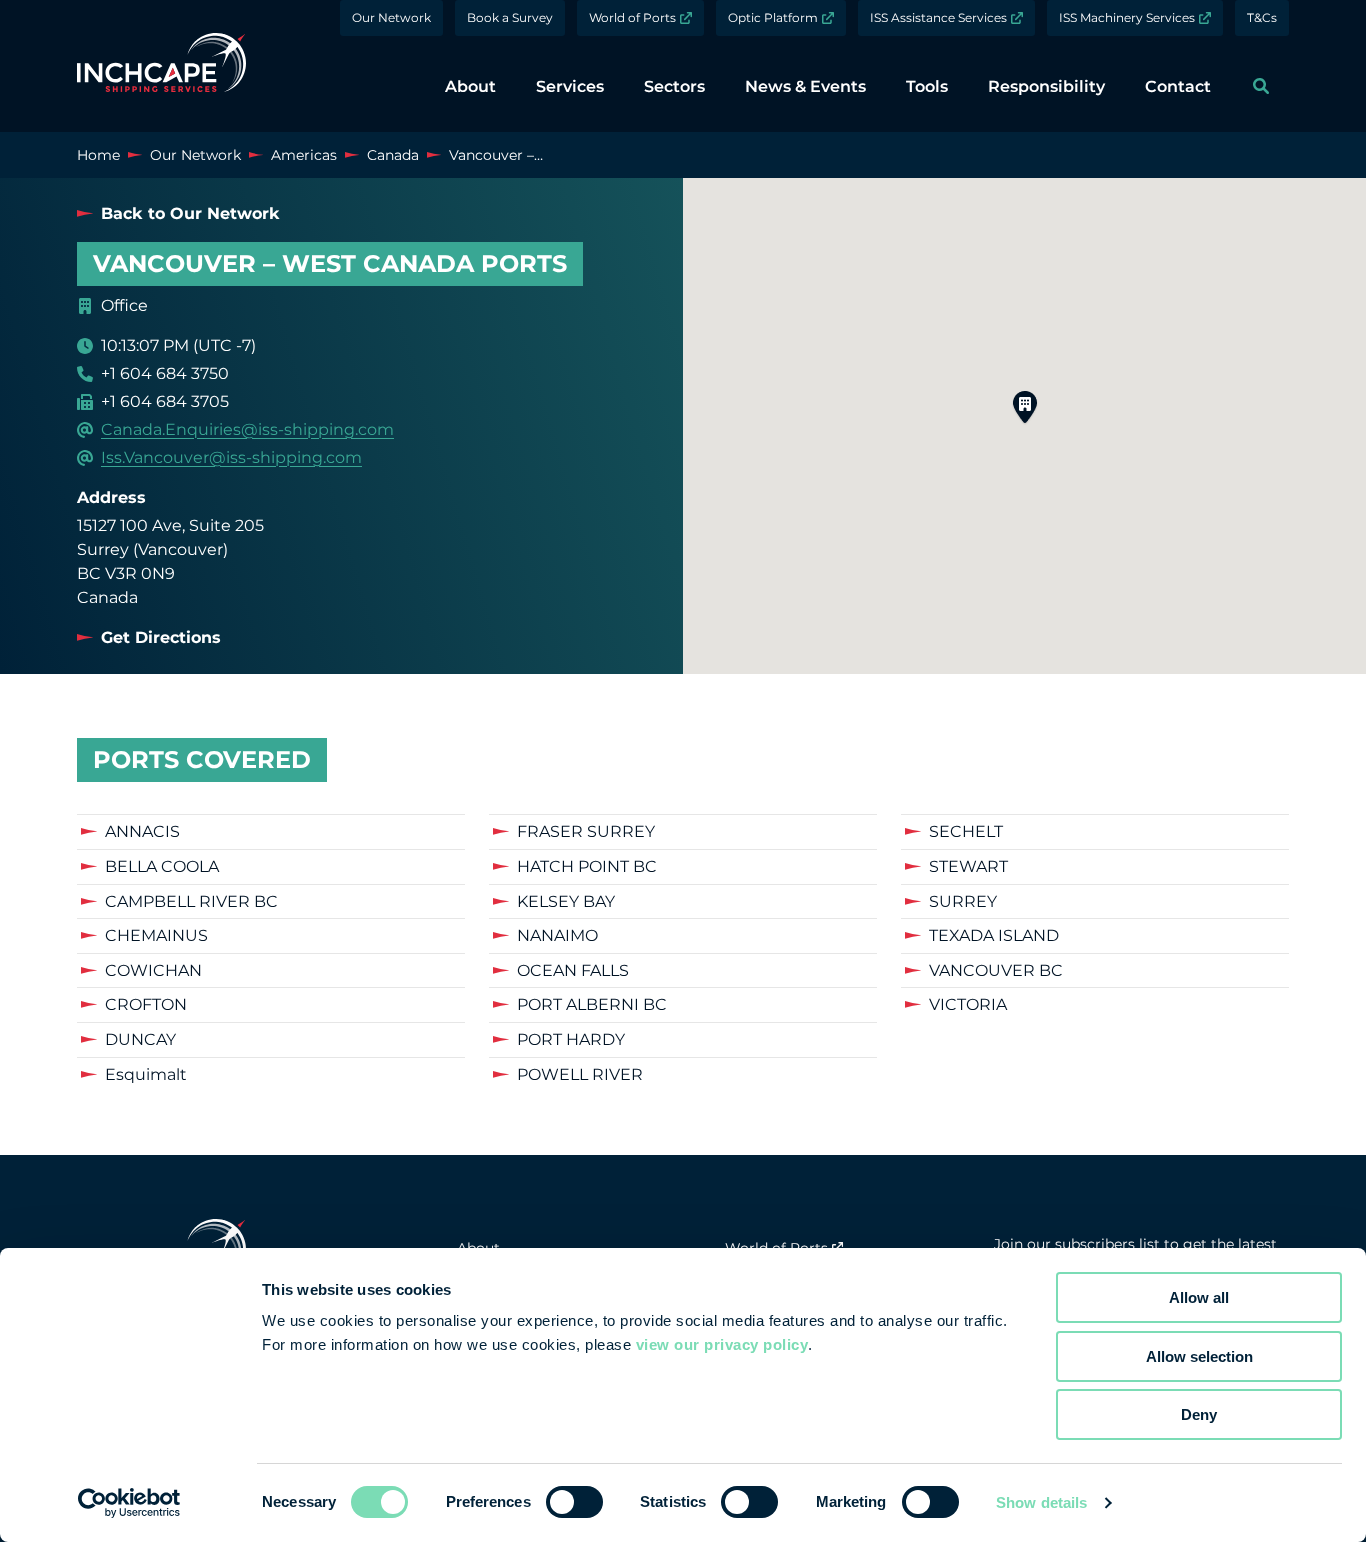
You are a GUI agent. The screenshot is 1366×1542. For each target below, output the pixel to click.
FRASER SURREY (586, 831)
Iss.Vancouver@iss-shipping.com (231, 457)
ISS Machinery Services (1127, 17)
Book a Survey (510, 17)
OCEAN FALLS (573, 970)
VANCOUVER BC (996, 970)
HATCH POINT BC (587, 866)
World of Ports (632, 17)
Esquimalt (146, 1074)
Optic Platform (773, 17)
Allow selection (1199, 1356)
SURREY (963, 901)
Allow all (1199, 1297)
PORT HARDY (571, 1039)
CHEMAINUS (156, 935)
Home (98, 155)
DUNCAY (140, 1039)
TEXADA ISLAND (994, 935)
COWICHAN (153, 970)
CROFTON (146, 1004)
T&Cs (1262, 17)
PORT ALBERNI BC (592, 1004)
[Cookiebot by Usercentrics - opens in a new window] (129, 1503)
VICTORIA (968, 1004)
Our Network (391, 17)
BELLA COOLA (162, 866)
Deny (1199, 1414)
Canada (393, 155)
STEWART (968, 866)
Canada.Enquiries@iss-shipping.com (247, 429)
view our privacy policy (722, 1344)
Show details (1041, 1502)
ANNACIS (142, 831)
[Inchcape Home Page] (161, 66)
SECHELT (966, 831)
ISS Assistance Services (938, 17)
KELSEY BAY (566, 901)
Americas (304, 155)
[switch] (574, 1502)
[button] (1025, 408)
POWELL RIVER (580, 1074)
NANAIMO (557, 935)
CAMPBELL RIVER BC (191, 901)
